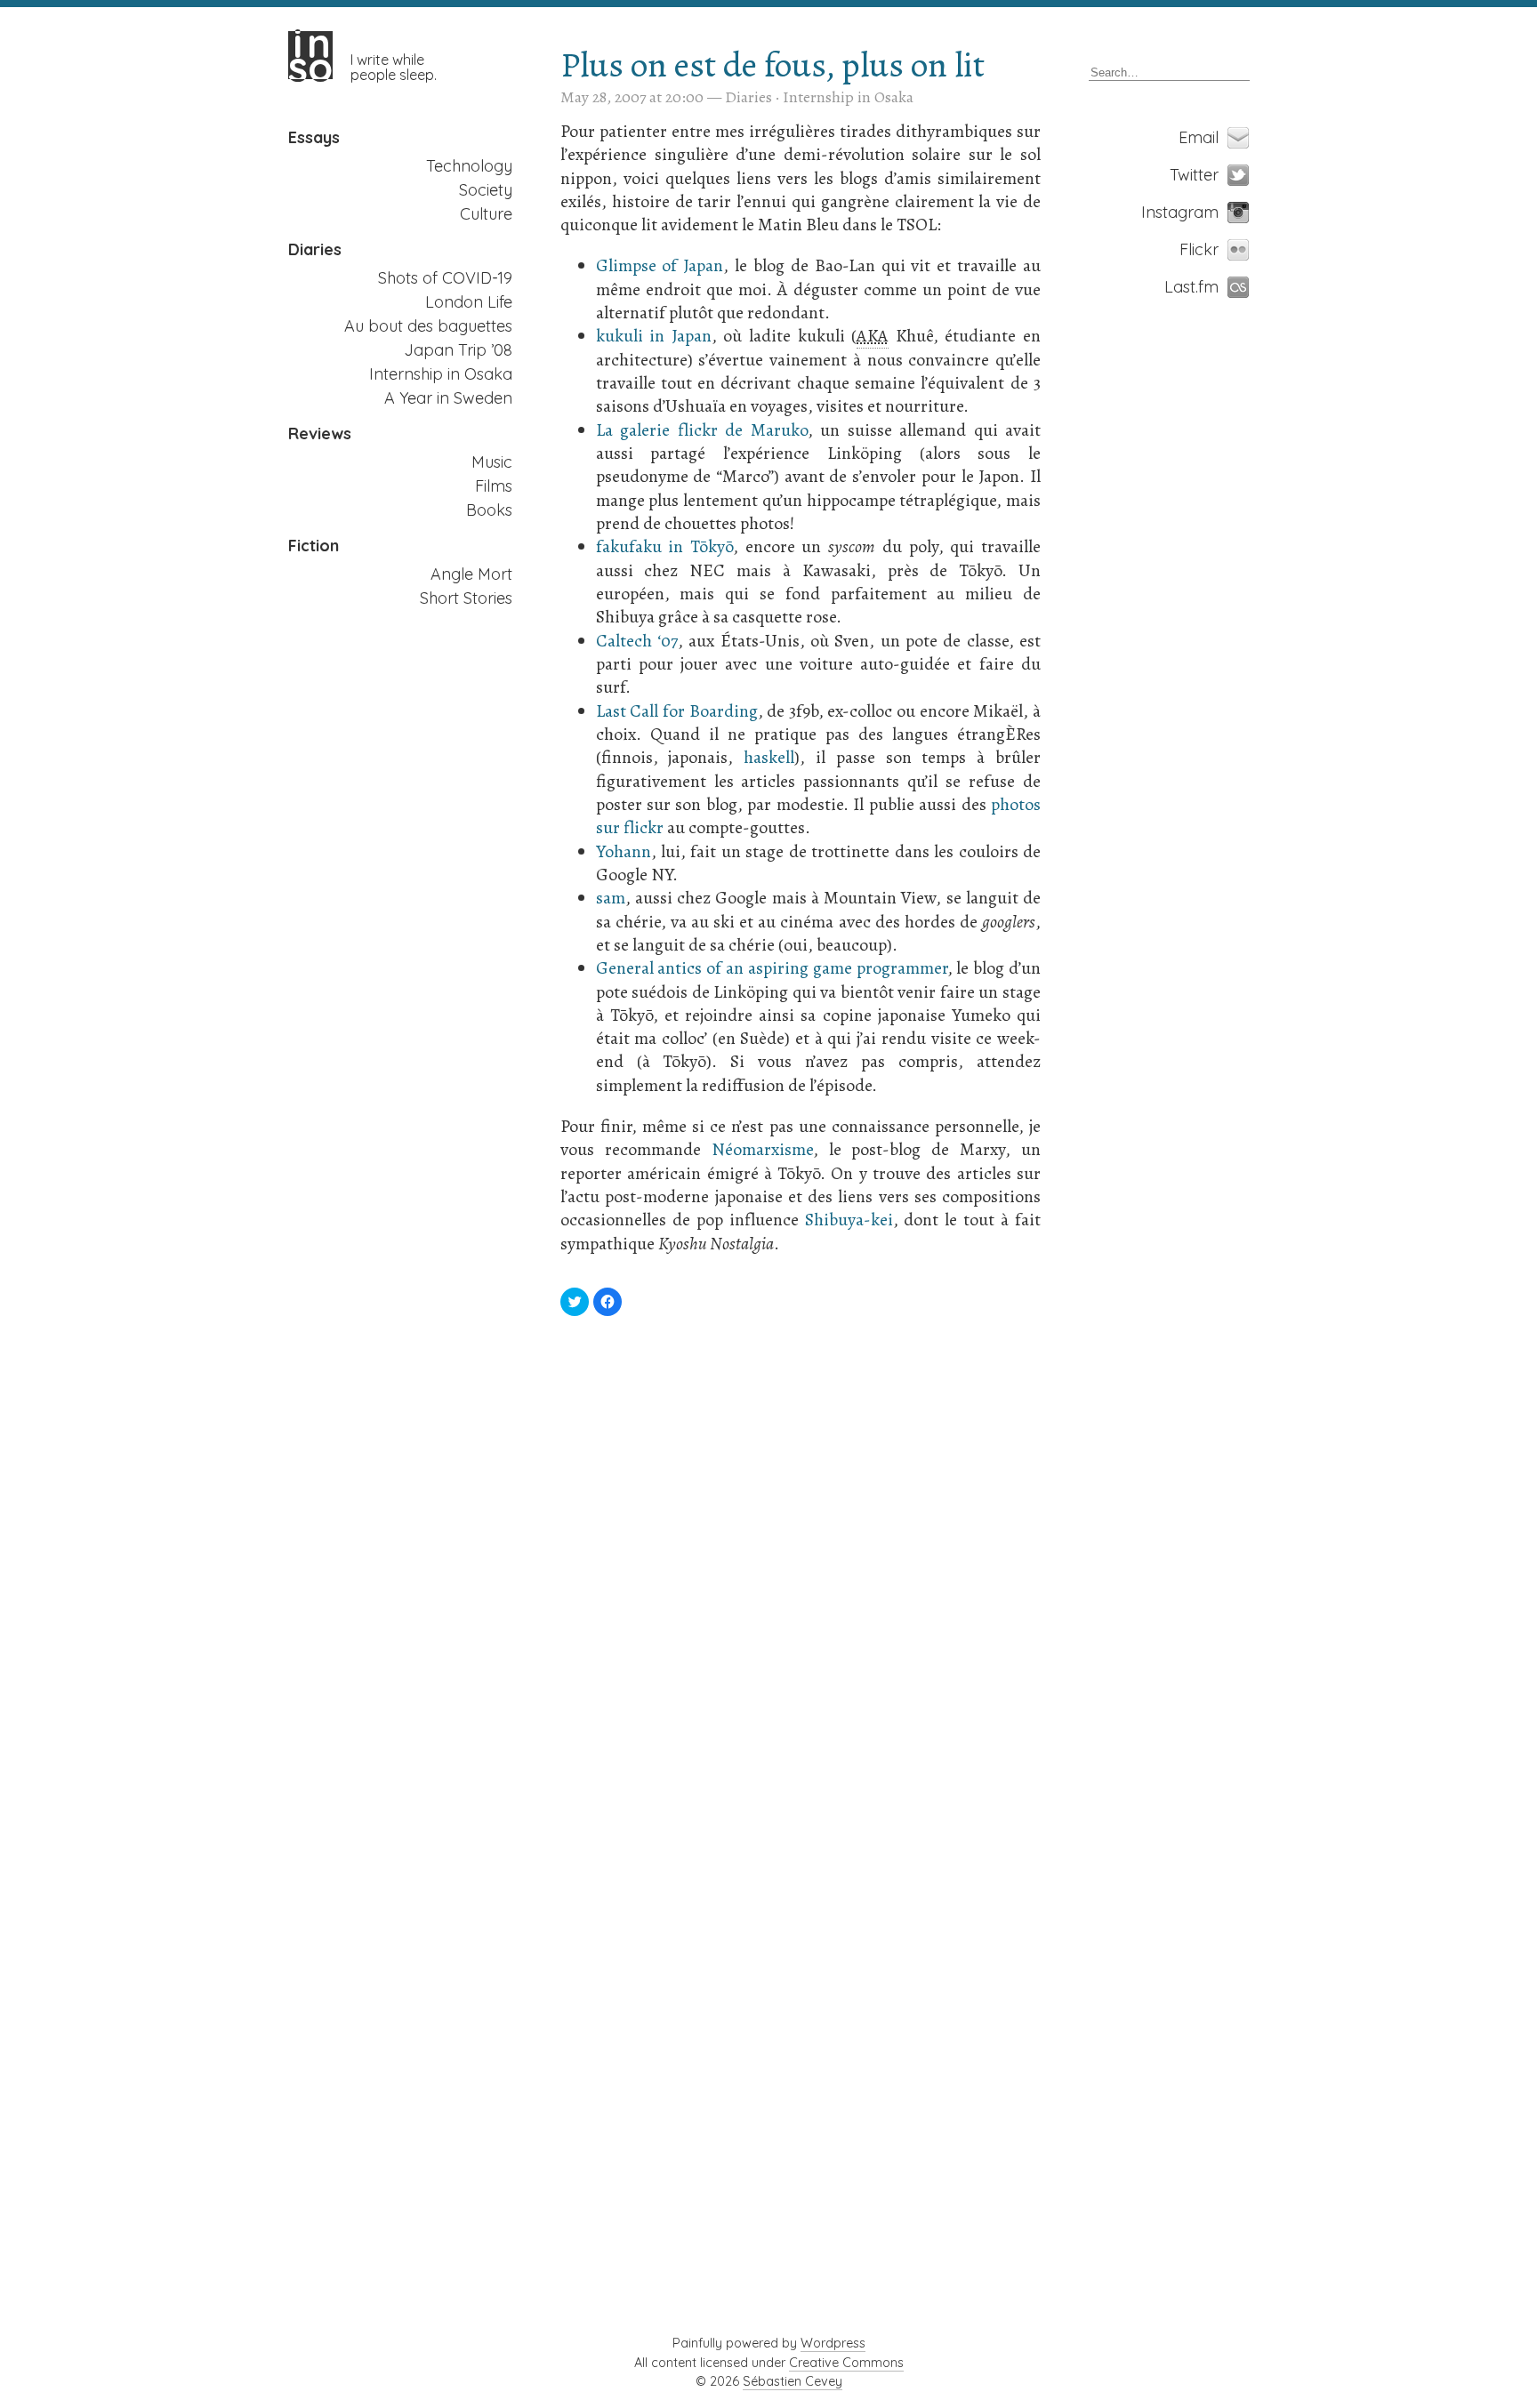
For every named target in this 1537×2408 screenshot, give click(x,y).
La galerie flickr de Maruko (702, 430)
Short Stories (466, 598)
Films (494, 486)
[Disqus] (801, 1577)
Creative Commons (846, 2363)
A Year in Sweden (448, 398)
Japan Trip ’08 (458, 350)
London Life (469, 302)
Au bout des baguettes (428, 326)
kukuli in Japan (654, 336)
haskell (769, 757)
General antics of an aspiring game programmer (772, 968)
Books (489, 510)
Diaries (315, 250)
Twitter (1208, 175)
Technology (469, 166)
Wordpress (833, 2343)
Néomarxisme (762, 1149)
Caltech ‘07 (637, 641)
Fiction (314, 546)
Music (492, 462)
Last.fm (1208, 287)
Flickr (1208, 249)
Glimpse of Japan (660, 265)
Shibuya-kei (849, 1220)
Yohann (624, 851)
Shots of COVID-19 (445, 278)
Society (486, 190)
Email (1208, 137)
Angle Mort (471, 574)
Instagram (1208, 212)
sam (611, 898)
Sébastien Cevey (793, 2381)
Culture (486, 214)
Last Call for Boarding (677, 711)
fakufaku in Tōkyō (664, 546)
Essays (314, 138)
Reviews (320, 434)
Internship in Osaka (441, 374)
